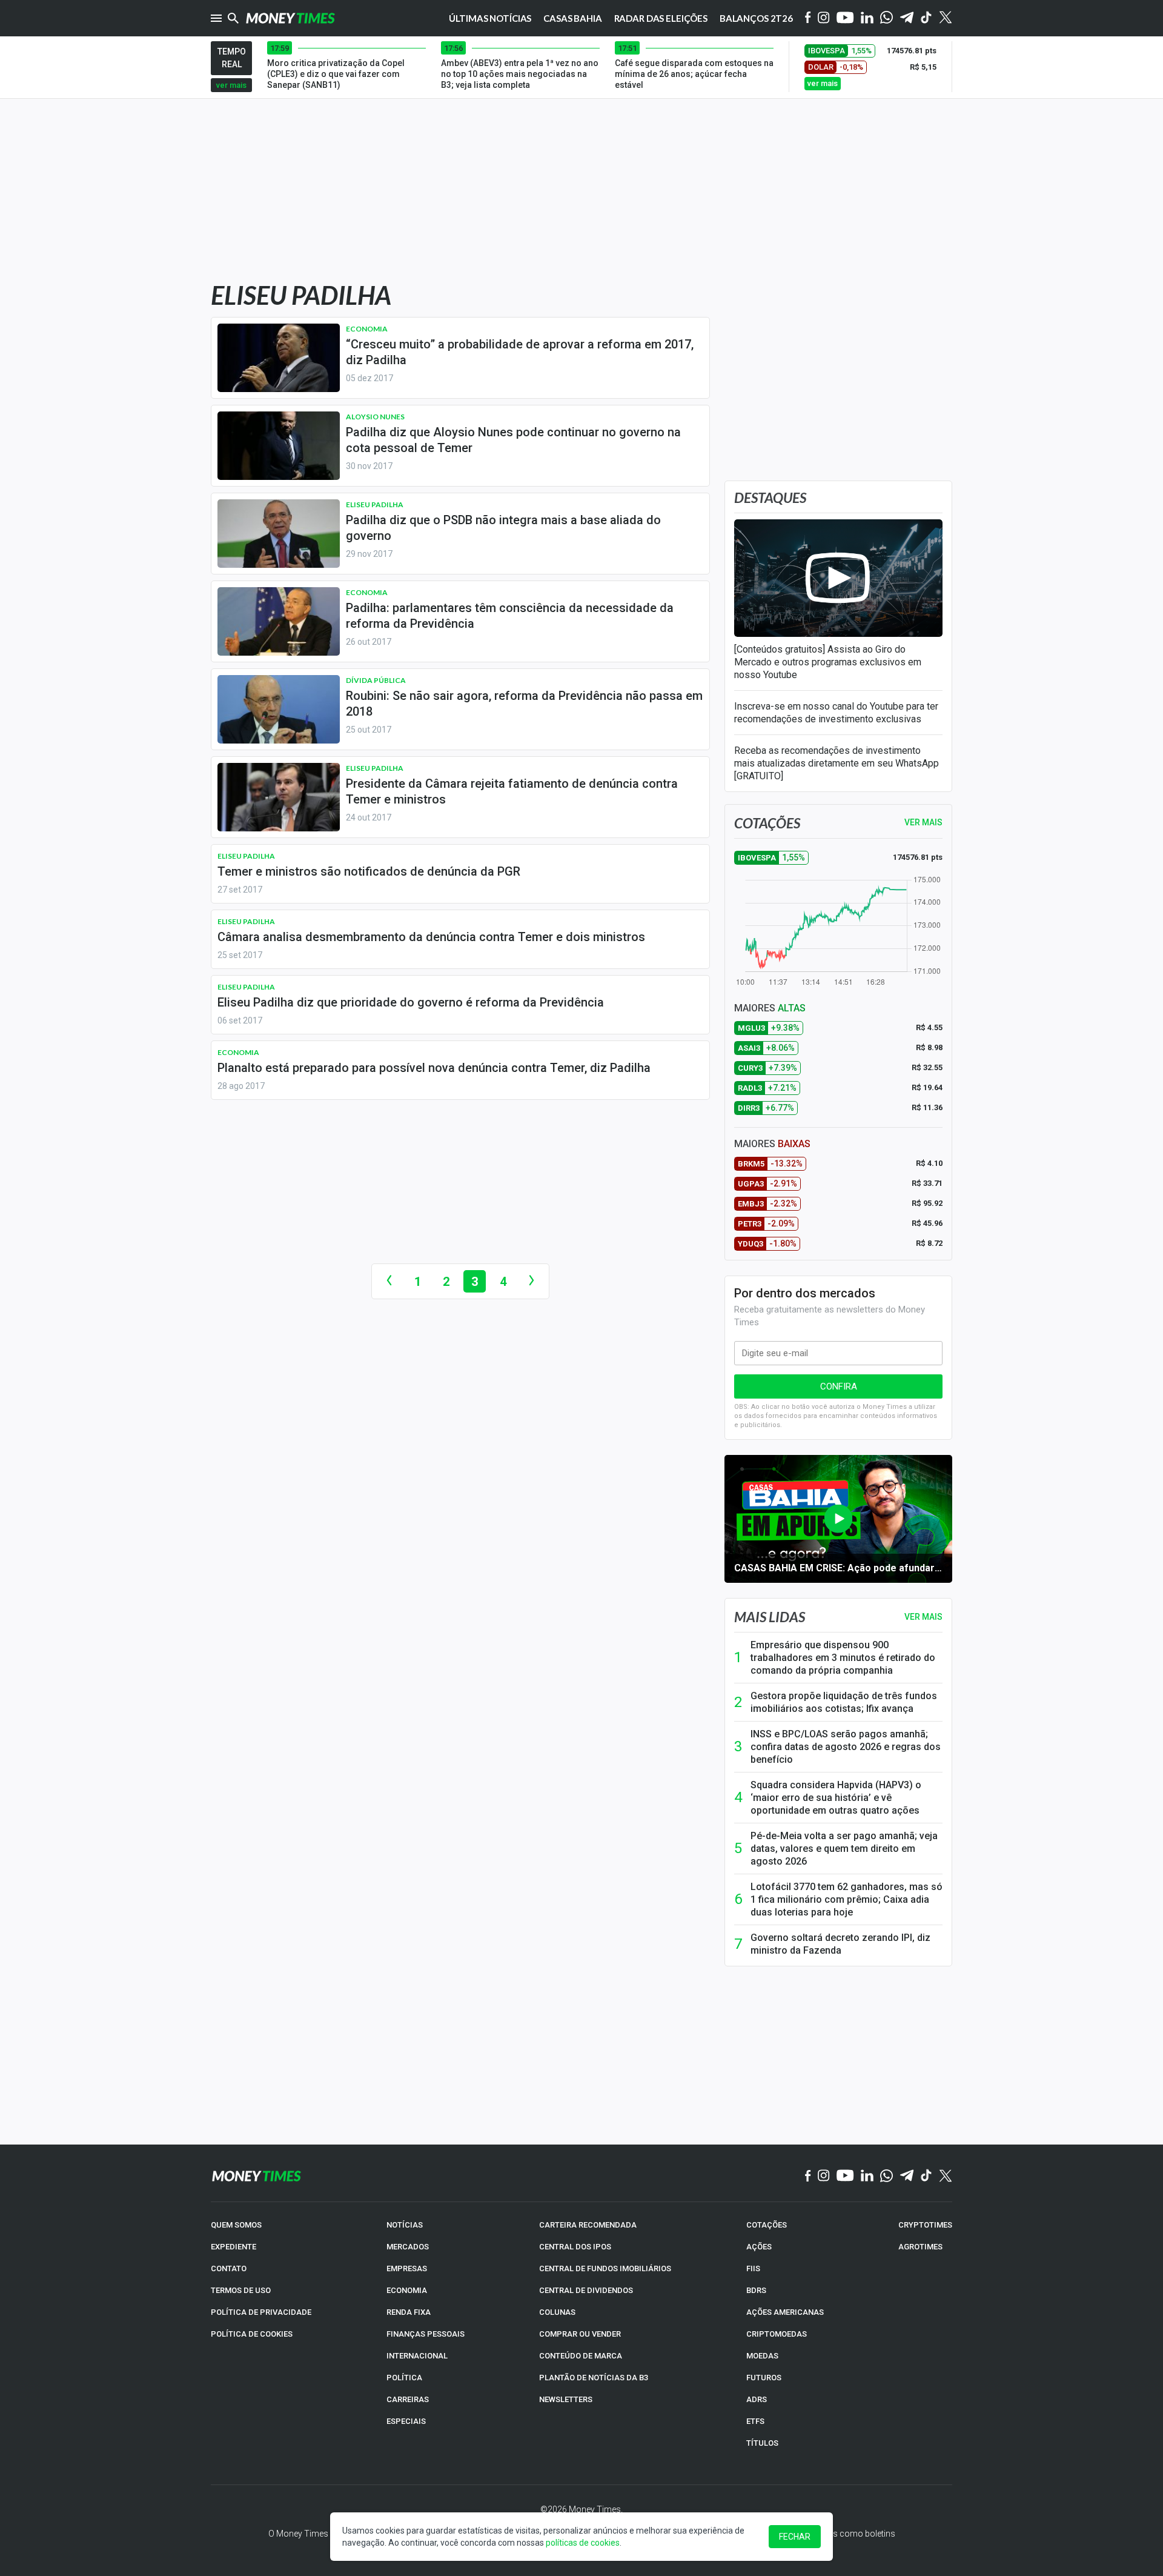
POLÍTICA (404, 2378)
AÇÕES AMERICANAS (785, 2312)
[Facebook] (808, 18)
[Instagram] (824, 18)
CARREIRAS (408, 2399)
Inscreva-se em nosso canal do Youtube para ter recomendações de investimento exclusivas (836, 713)
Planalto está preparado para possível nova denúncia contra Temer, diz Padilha (434, 1068)
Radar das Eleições (661, 18)
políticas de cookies (583, 2543)
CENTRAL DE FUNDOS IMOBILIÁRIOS (605, 2268)
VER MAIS (923, 822)
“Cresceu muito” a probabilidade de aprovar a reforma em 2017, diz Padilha (520, 352)
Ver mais (923, 1617)
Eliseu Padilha (375, 504)
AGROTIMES (920, 2247)
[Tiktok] (926, 18)
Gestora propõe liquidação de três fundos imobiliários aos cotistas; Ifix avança (844, 1702)
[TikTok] (926, 2176)
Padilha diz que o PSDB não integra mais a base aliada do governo (503, 528)
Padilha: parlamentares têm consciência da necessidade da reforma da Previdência (510, 616)
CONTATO (229, 2268)
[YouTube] (845, 18)
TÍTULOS (762, 2443)
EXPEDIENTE (234, 2247)
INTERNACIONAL (417, 2356)
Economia (367, 329)
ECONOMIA (407, 2290)
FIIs (753, 2268)
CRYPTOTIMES (925, 2225)
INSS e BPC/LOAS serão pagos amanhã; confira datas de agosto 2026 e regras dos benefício (846, 1747)
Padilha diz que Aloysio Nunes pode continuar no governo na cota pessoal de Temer (513, 440)
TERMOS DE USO (241, 2290)
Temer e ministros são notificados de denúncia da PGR (369, 871)
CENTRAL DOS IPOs (575, 2247)
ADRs (757, 2399)
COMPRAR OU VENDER (580, 2334)
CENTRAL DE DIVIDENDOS (586, 2290)
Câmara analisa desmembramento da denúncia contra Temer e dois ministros (431, 937)
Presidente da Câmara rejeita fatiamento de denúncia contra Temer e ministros (512, 791)
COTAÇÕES (767, 2225)
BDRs (756, 2290)
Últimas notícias (490, 18)
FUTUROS (764, 2378)
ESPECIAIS (406, 2421)
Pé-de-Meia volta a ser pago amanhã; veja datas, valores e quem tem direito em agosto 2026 (844, 1849)
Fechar (795, 2537)
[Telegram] (907, 18)
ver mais (231, 85)
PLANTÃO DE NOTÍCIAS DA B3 (594, 2378)
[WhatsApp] (886, 18)
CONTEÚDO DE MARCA (581, 2356)
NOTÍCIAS (405, 2225)
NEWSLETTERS (566, 2399)
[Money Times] (290, 18)
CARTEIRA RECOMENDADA (588, 2225)
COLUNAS (557, 2312)
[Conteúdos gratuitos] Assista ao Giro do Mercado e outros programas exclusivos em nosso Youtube (828, 662)
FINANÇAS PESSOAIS (426, 2334)
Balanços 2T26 (756, 18)
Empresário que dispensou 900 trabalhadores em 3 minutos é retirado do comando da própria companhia (843, 1658)
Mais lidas (770, 1617)
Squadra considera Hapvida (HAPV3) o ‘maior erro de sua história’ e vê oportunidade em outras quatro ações (836, 1798)
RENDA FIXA (409, 2312)
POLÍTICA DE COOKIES (252, 2334)
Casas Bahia (572, 18)
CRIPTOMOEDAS (777, 2334)
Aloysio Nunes (375, 417)
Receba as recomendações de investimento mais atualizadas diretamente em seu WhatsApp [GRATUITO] (837, 763)
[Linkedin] (867, 18)
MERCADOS (408, 2247)
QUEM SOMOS (236, 2225)
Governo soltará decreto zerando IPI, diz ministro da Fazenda (840, 1944)
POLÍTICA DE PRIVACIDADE (261, 2312)
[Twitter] (945, 18)
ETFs (755, 2421)
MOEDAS (762, 2356)
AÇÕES (759, 2247)
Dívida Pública (376, 680)
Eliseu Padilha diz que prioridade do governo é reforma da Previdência (411, 1002)
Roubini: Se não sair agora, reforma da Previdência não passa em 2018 (524, 704)
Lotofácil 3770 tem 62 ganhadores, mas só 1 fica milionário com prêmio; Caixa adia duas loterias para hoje (847, 1899)
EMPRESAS (407, 2268)
